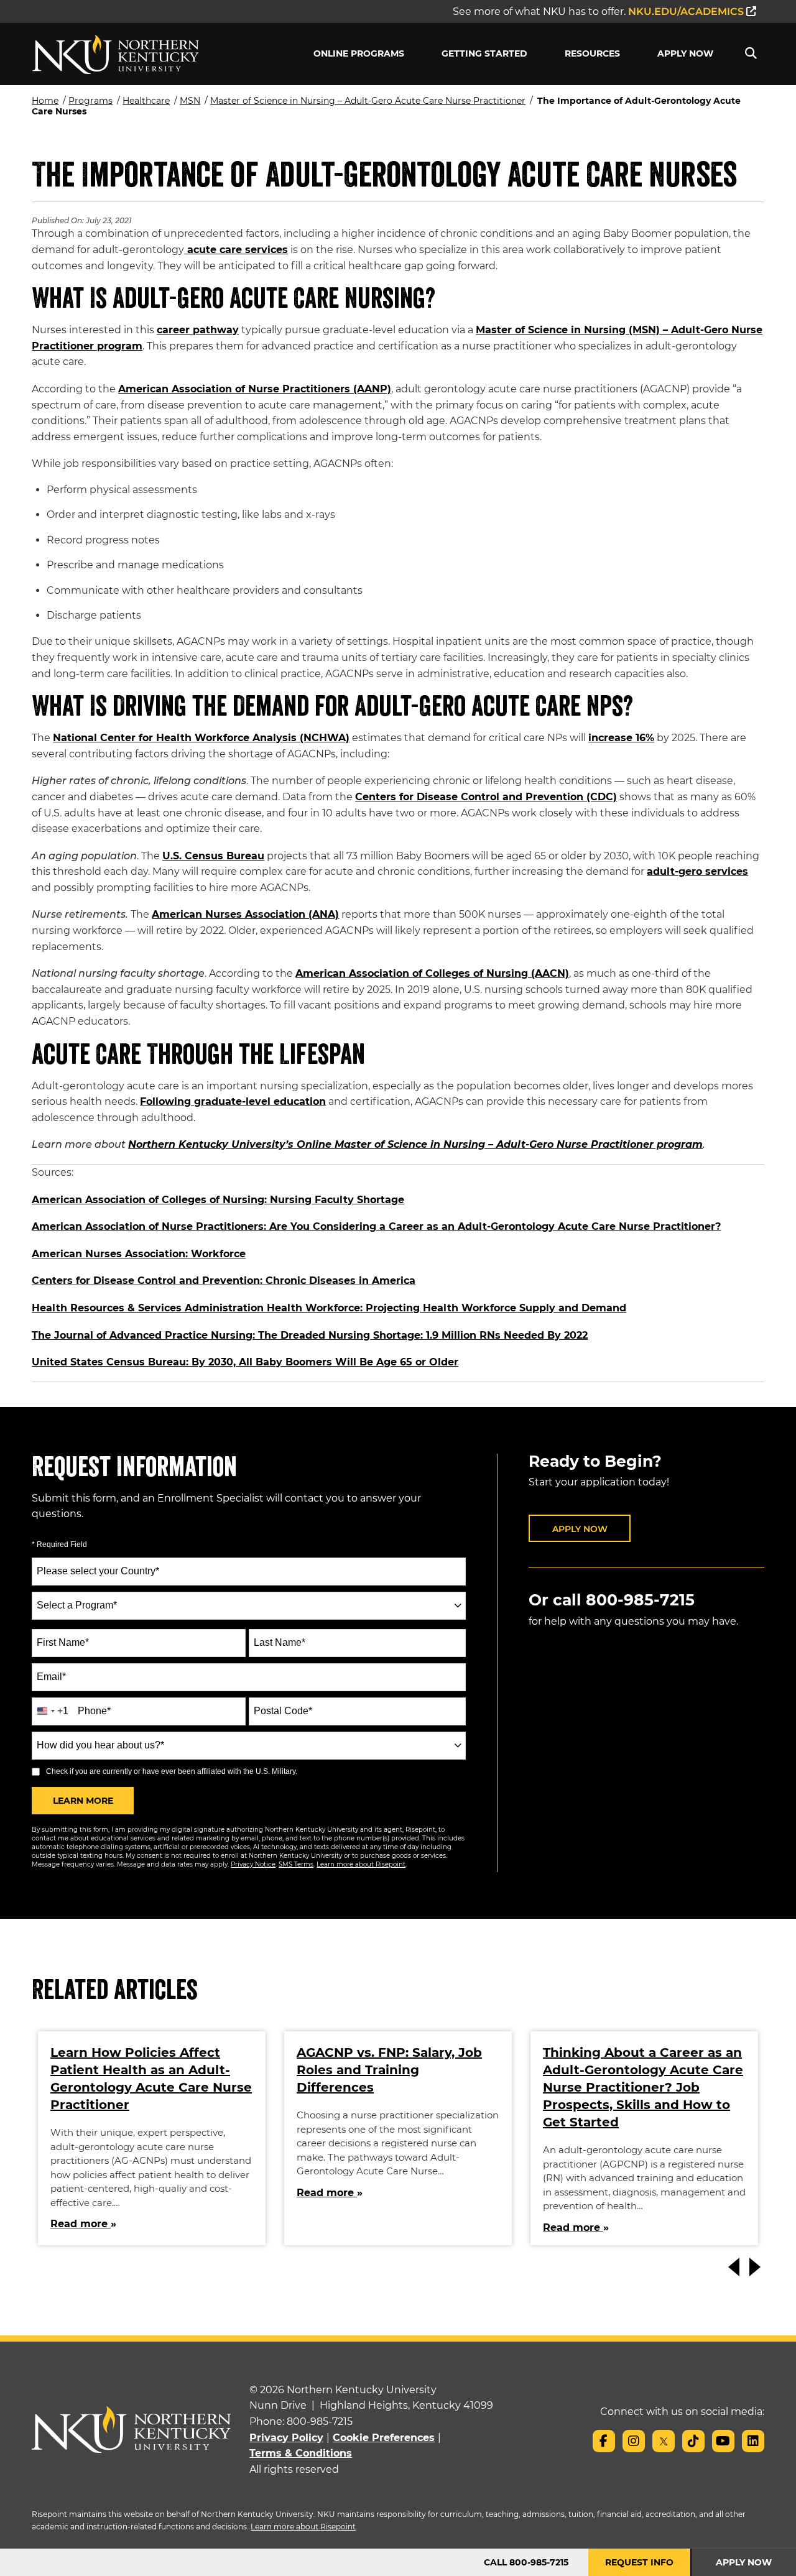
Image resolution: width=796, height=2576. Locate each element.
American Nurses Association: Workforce (139, 1254)
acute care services (236, 250)
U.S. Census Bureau (213, 856)
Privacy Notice (253, 1864)
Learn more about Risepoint (361, 1864)
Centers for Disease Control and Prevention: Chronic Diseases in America (224, 1281)
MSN (190, 101)
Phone (94, 1711)
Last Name (280, 1642)
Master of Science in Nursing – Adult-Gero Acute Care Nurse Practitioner (368, 101)
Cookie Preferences (384, 2438)
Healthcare (146, 101)
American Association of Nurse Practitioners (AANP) (255, 389)
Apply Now (685, 53)
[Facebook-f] (604, 2441)
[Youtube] (723, 2441)
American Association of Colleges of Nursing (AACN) (432, 973)
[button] (751, 53)
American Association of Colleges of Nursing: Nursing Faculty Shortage (218, 1200)
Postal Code (283, 1711)
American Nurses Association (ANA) (245, 914)
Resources (592, 53)
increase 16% (621, 738)
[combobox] (249, 1606)
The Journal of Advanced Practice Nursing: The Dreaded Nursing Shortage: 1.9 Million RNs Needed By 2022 (310, 1335)
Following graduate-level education (233, 1101)
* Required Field (59, 1544)
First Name (63, 1642)
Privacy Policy (286, 2438)
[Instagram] (634, 2441)
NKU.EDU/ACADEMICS (687, 12)
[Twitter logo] (664, 2441)
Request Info (639, 2562)
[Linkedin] (753, 2441)
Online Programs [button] (359, 53)
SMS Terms (296, 1864)
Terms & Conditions (301, 2453)
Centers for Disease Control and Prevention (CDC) (486, 797)
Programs (90, 101)
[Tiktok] (693, 2441)
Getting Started (484, 53)
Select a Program (77, 1605)
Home (45, 101)
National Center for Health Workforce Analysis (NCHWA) (201, 738)
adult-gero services (697, 871)
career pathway (198, 330)
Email (51, 1677)
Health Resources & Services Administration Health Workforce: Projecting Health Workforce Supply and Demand (329, 1308)
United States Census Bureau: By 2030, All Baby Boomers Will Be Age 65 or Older (245, 1362)
